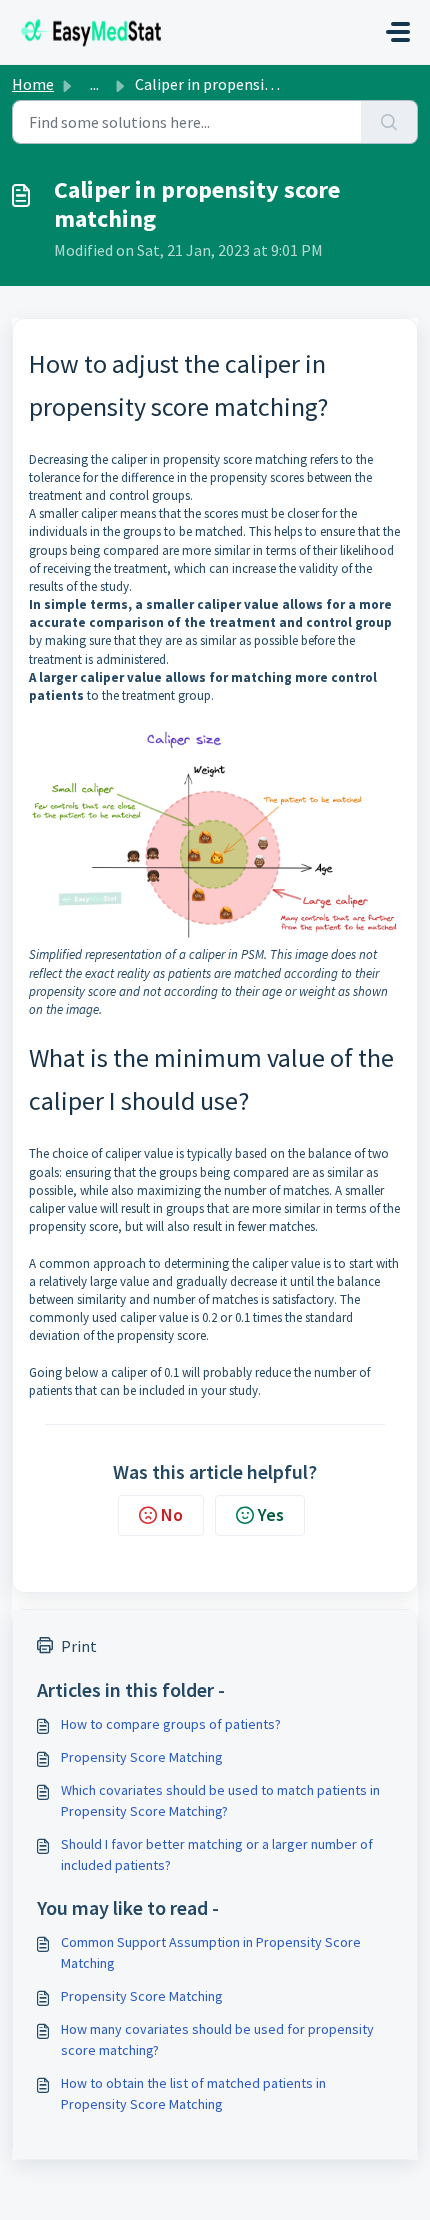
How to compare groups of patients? (171, 1724)
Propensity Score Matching (142, 1757)
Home (33, 84)
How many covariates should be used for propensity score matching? (217, 2039)
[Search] (389, 122)
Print (79, 1646)
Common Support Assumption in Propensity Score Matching (211, 1952)
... (94, 84)
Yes (271, 1514)
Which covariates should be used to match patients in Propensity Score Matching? (220, 1800)
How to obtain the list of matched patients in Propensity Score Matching (193, 2093)
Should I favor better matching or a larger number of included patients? (217, 1854)
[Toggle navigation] (398, 32)
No (172, 1514)
